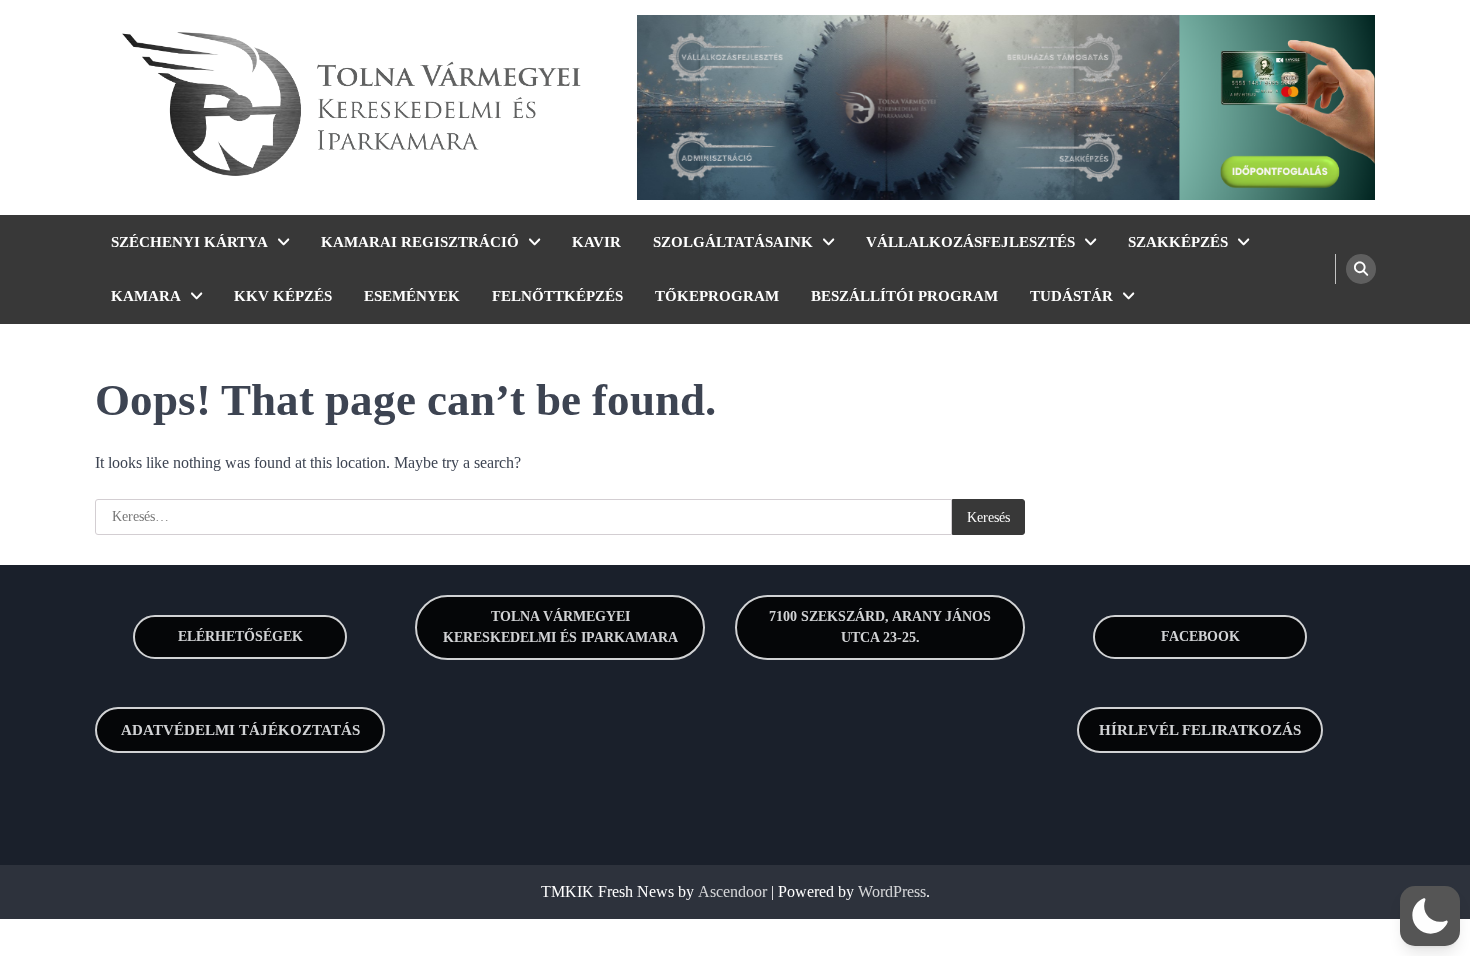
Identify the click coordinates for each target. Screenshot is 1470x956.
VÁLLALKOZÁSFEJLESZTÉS (970, 242)
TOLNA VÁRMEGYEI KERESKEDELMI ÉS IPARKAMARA (560, 627)
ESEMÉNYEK (412, 296)
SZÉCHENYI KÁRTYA (189, 242)
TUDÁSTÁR (1071, 296)
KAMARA (146, 296)
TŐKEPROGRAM (717, 296)
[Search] (1361, 269)
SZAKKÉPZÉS (1178, 242)
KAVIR (596, 242)
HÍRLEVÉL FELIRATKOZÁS (1200, 730)
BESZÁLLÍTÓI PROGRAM (904, 296)
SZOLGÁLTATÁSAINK (733, 242)
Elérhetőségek (240, 636)
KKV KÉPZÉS (283, 296)
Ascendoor (732, 891)
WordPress (892, 891)
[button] (1430, 916)
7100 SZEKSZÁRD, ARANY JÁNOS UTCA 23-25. (880, 627)
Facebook (1200, 636)
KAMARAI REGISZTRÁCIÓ (420, 242)
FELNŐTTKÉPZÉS (557, 296)
